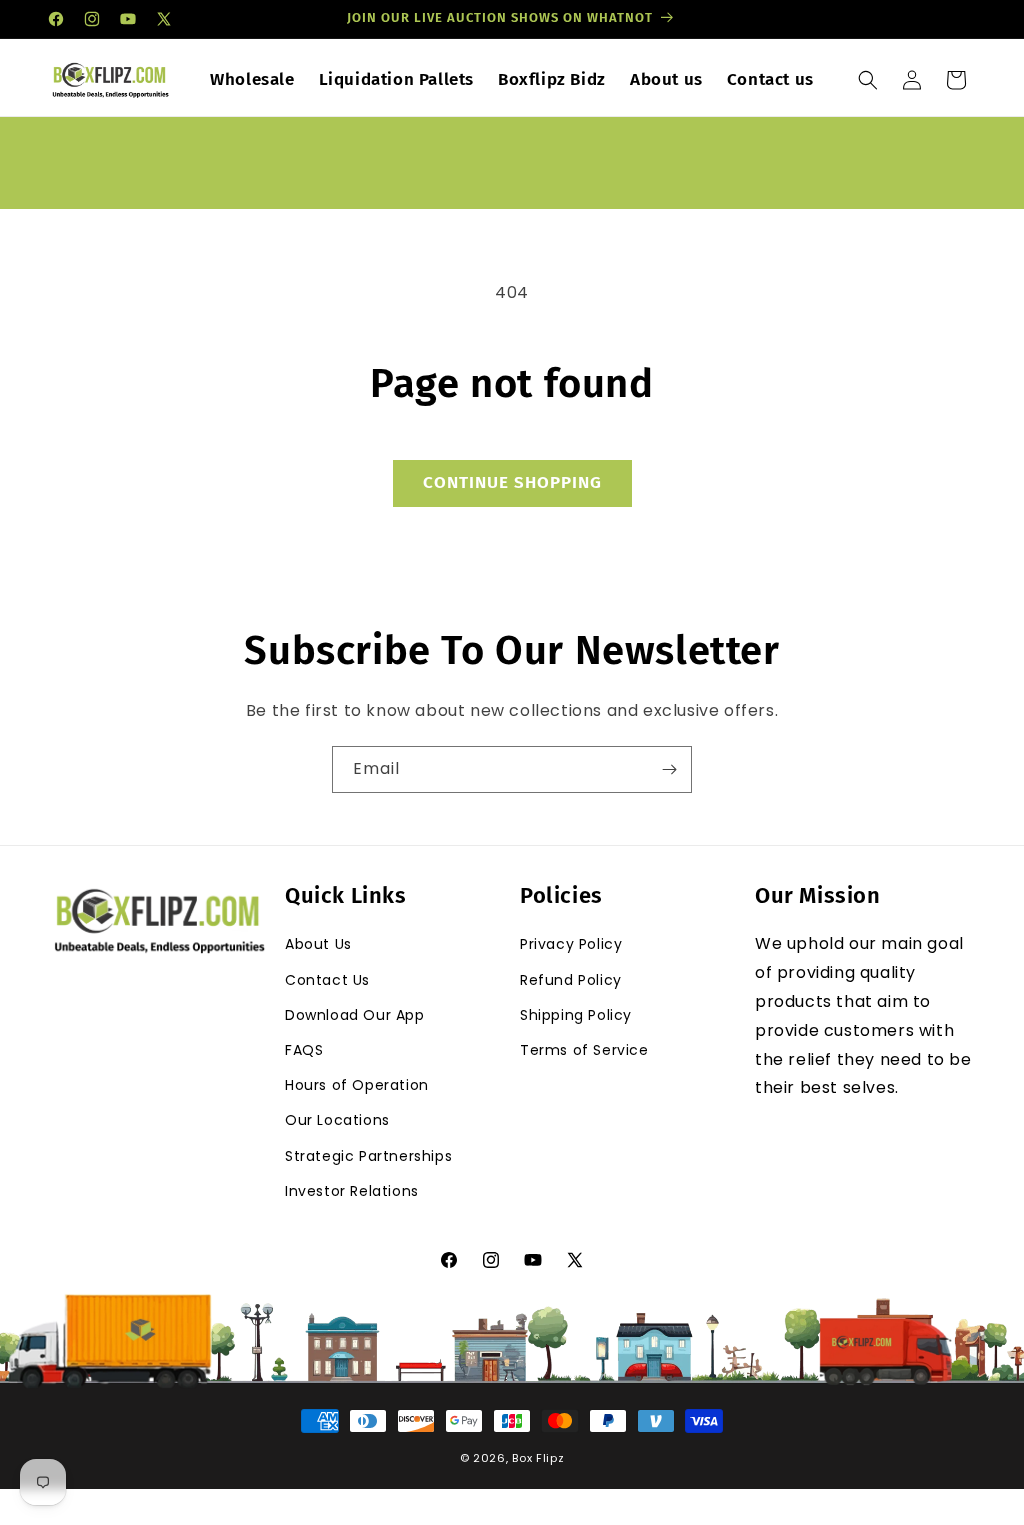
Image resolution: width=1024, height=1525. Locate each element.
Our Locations (337, 1120)
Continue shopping (512, 482)
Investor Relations (352, 1191)
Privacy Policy (571, 944)
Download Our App (355, 1015)
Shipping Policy (576, 1015)
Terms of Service (584, 1050)
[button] (868, 80)
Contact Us (327, 980)
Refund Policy (571, 980)
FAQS (304, 1050)
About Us (318, 944)
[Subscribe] (669, 769)
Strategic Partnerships (368, 1156)
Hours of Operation (357, 1085)
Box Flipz (538, 1458)
